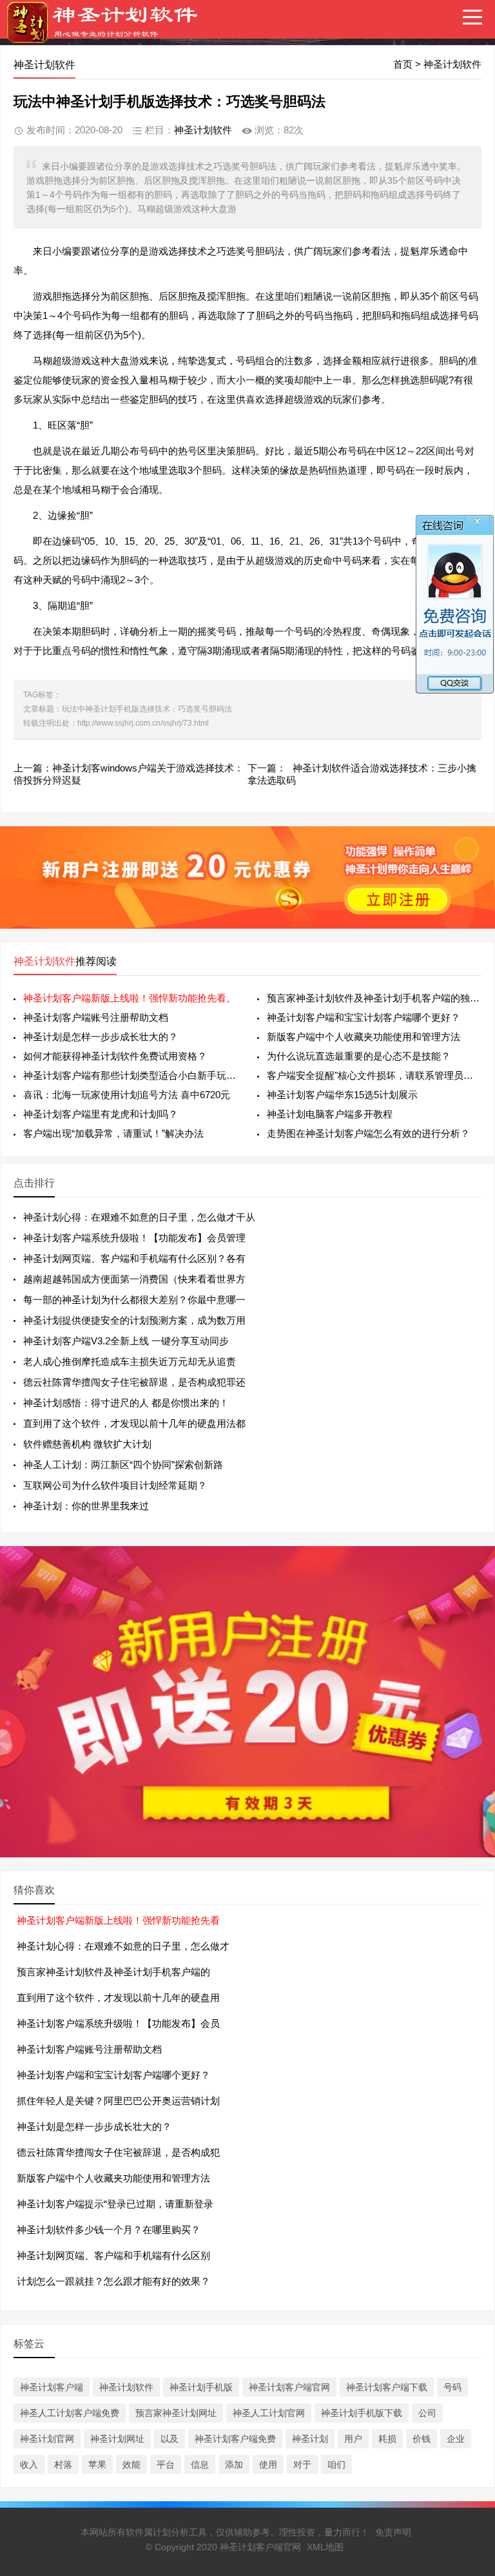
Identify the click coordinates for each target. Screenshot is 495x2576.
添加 (234, 2465)
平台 (166, 2465)
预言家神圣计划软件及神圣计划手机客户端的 (113, 1972)
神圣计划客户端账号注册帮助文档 (96, 1017)
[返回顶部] (469, 2305)
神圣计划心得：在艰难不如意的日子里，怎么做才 (123, 1946)
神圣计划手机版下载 (362, 2413)
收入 (29, 2465)
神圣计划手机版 (201, 2387)
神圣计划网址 (117, 2439)
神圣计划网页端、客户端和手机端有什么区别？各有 (134, 1258)
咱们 (336, 2465)
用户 (353, 2439)
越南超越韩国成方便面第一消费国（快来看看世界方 (134, 1279)
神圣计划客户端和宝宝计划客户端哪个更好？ (364, 1017)
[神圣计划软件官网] (109, 32)
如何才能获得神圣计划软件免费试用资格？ (115, 1056)
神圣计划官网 (47, 2439)
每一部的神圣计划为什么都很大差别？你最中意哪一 (134, 1300)
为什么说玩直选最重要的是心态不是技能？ (359, 1056)
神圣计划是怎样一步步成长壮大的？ (101, 1037)
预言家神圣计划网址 (176, 2413)
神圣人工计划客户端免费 (70, 2413)
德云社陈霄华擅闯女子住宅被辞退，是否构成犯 (118, 2152)
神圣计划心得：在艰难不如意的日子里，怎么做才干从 (139, 1217)
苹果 (97, 2465)
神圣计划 (310, 2439)
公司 (427, 2413)
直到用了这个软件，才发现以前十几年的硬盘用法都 (134, 1423)
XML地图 (325, 2547)
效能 (131, 2465)
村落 (63, 2465)
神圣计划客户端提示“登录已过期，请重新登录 (115, 2204)
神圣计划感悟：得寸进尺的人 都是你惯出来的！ (126, 1403)
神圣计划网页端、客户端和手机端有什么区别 (113, 2255)
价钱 (422, 2439)
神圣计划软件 (452, 64)
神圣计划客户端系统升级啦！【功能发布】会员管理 (134, 1238)
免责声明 (393, 2532)
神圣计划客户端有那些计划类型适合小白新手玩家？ (131, 1075)
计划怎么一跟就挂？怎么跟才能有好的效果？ (113, 2281)
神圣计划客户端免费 (235, 2439)
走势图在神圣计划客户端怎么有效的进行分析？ (368, 1133)
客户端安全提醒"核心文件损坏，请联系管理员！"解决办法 (374, 1075)
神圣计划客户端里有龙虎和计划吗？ (101, 1114)
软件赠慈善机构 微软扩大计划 (87, 1444)
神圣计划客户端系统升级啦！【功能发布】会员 (118, 2023)
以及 (170, 2439)
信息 (200, 2465)
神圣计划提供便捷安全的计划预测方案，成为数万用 (134, 1320)
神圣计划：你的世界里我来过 (86, 1506)
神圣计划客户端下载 (387, 2387)
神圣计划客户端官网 (289, 2387)
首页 (403, 64)
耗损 (387, 2439)
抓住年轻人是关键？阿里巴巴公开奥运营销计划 (118, 2101)
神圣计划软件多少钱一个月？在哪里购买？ (109, 2230)
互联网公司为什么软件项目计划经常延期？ (115, 1485)
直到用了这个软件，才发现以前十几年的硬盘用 (118, 1998)
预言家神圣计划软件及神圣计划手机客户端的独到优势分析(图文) (374, 998)
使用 (268, 2465)
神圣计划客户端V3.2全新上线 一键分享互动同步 (126, 1341)
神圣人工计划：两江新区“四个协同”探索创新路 (123, 1465)
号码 (452, 2387)
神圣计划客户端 (52, 2387)
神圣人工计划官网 (269, 2413)
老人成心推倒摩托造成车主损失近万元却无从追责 (130, 1361)
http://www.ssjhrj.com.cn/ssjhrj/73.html (143, 723)
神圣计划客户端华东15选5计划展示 (342, 1095)
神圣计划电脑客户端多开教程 (330, 1114)
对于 (302, 2465)
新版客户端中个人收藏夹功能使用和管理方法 (364, 1037)
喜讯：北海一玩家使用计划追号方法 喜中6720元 (127, 1095)
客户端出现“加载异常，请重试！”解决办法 (113, 1133)
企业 (456, 2439)
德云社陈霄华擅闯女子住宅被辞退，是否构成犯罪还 (134, 1382)
